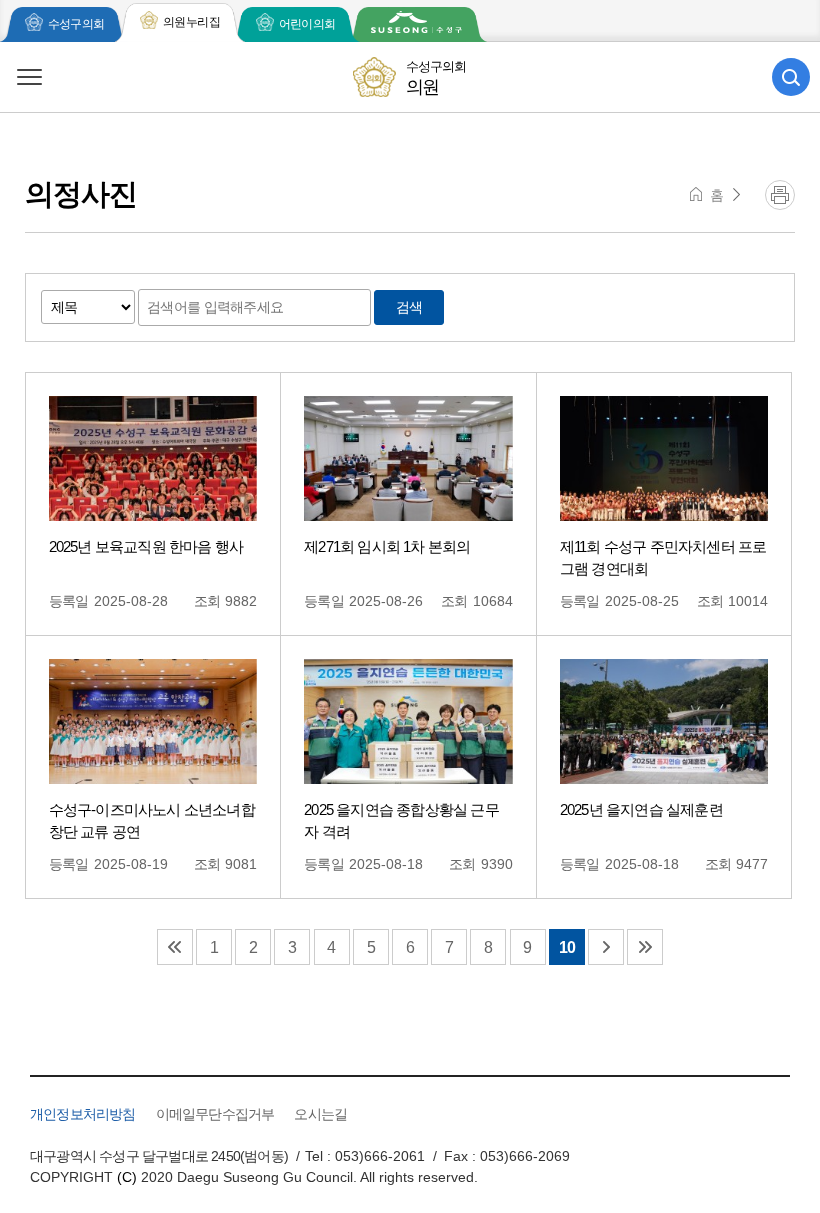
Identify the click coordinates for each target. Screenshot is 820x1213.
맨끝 (645, 947)
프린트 (780, 195)
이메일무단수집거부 (215, 1114)
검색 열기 (791, 77)
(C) (127, 1177)
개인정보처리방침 (83, 1114)
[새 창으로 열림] (416, 24)
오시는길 (320, 1114)
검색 (409, 307)
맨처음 (175, 947)
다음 (606, 947)
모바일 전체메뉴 (29, 77)
